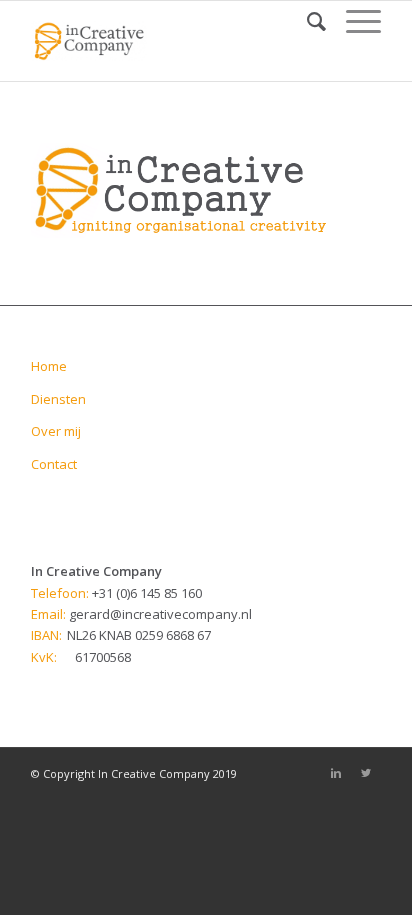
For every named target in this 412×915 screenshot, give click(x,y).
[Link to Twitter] (366, 773)
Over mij (56, 431)
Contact (54, 464)
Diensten (58, 399)
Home (49, 366)
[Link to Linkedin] (336, 773)
